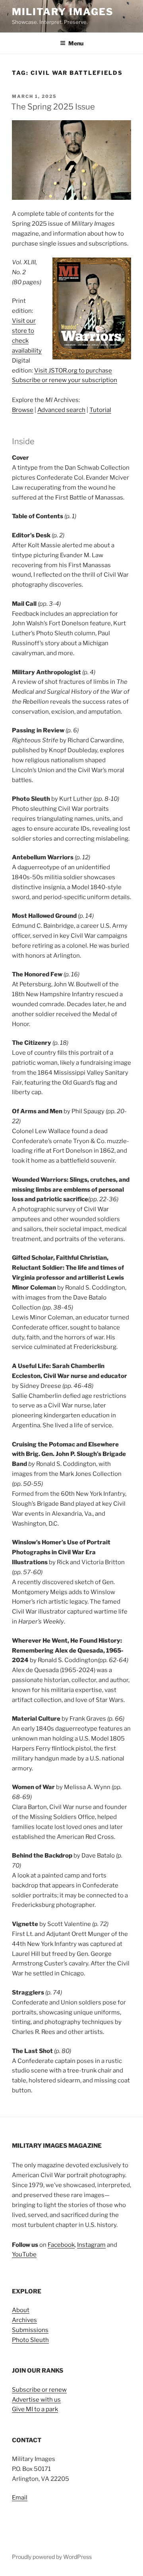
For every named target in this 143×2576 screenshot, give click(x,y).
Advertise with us (36, 2400)
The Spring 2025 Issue (53, 107)
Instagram (91, 2245)
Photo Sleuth (30, 2340)
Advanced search (61, 410)
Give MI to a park (35, 2409)
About (21, 2310)
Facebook (61, 2245)
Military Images (63, 12)
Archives (24, 2320)
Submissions (30, 2330)
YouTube (24, 2254)
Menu (76, 43)
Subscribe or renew (39, 2390)
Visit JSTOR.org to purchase (73, 371)
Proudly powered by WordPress (52, 2557)
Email (20, 2498)
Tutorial (100, 410)
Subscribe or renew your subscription (65, 380)
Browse (23, 410)
